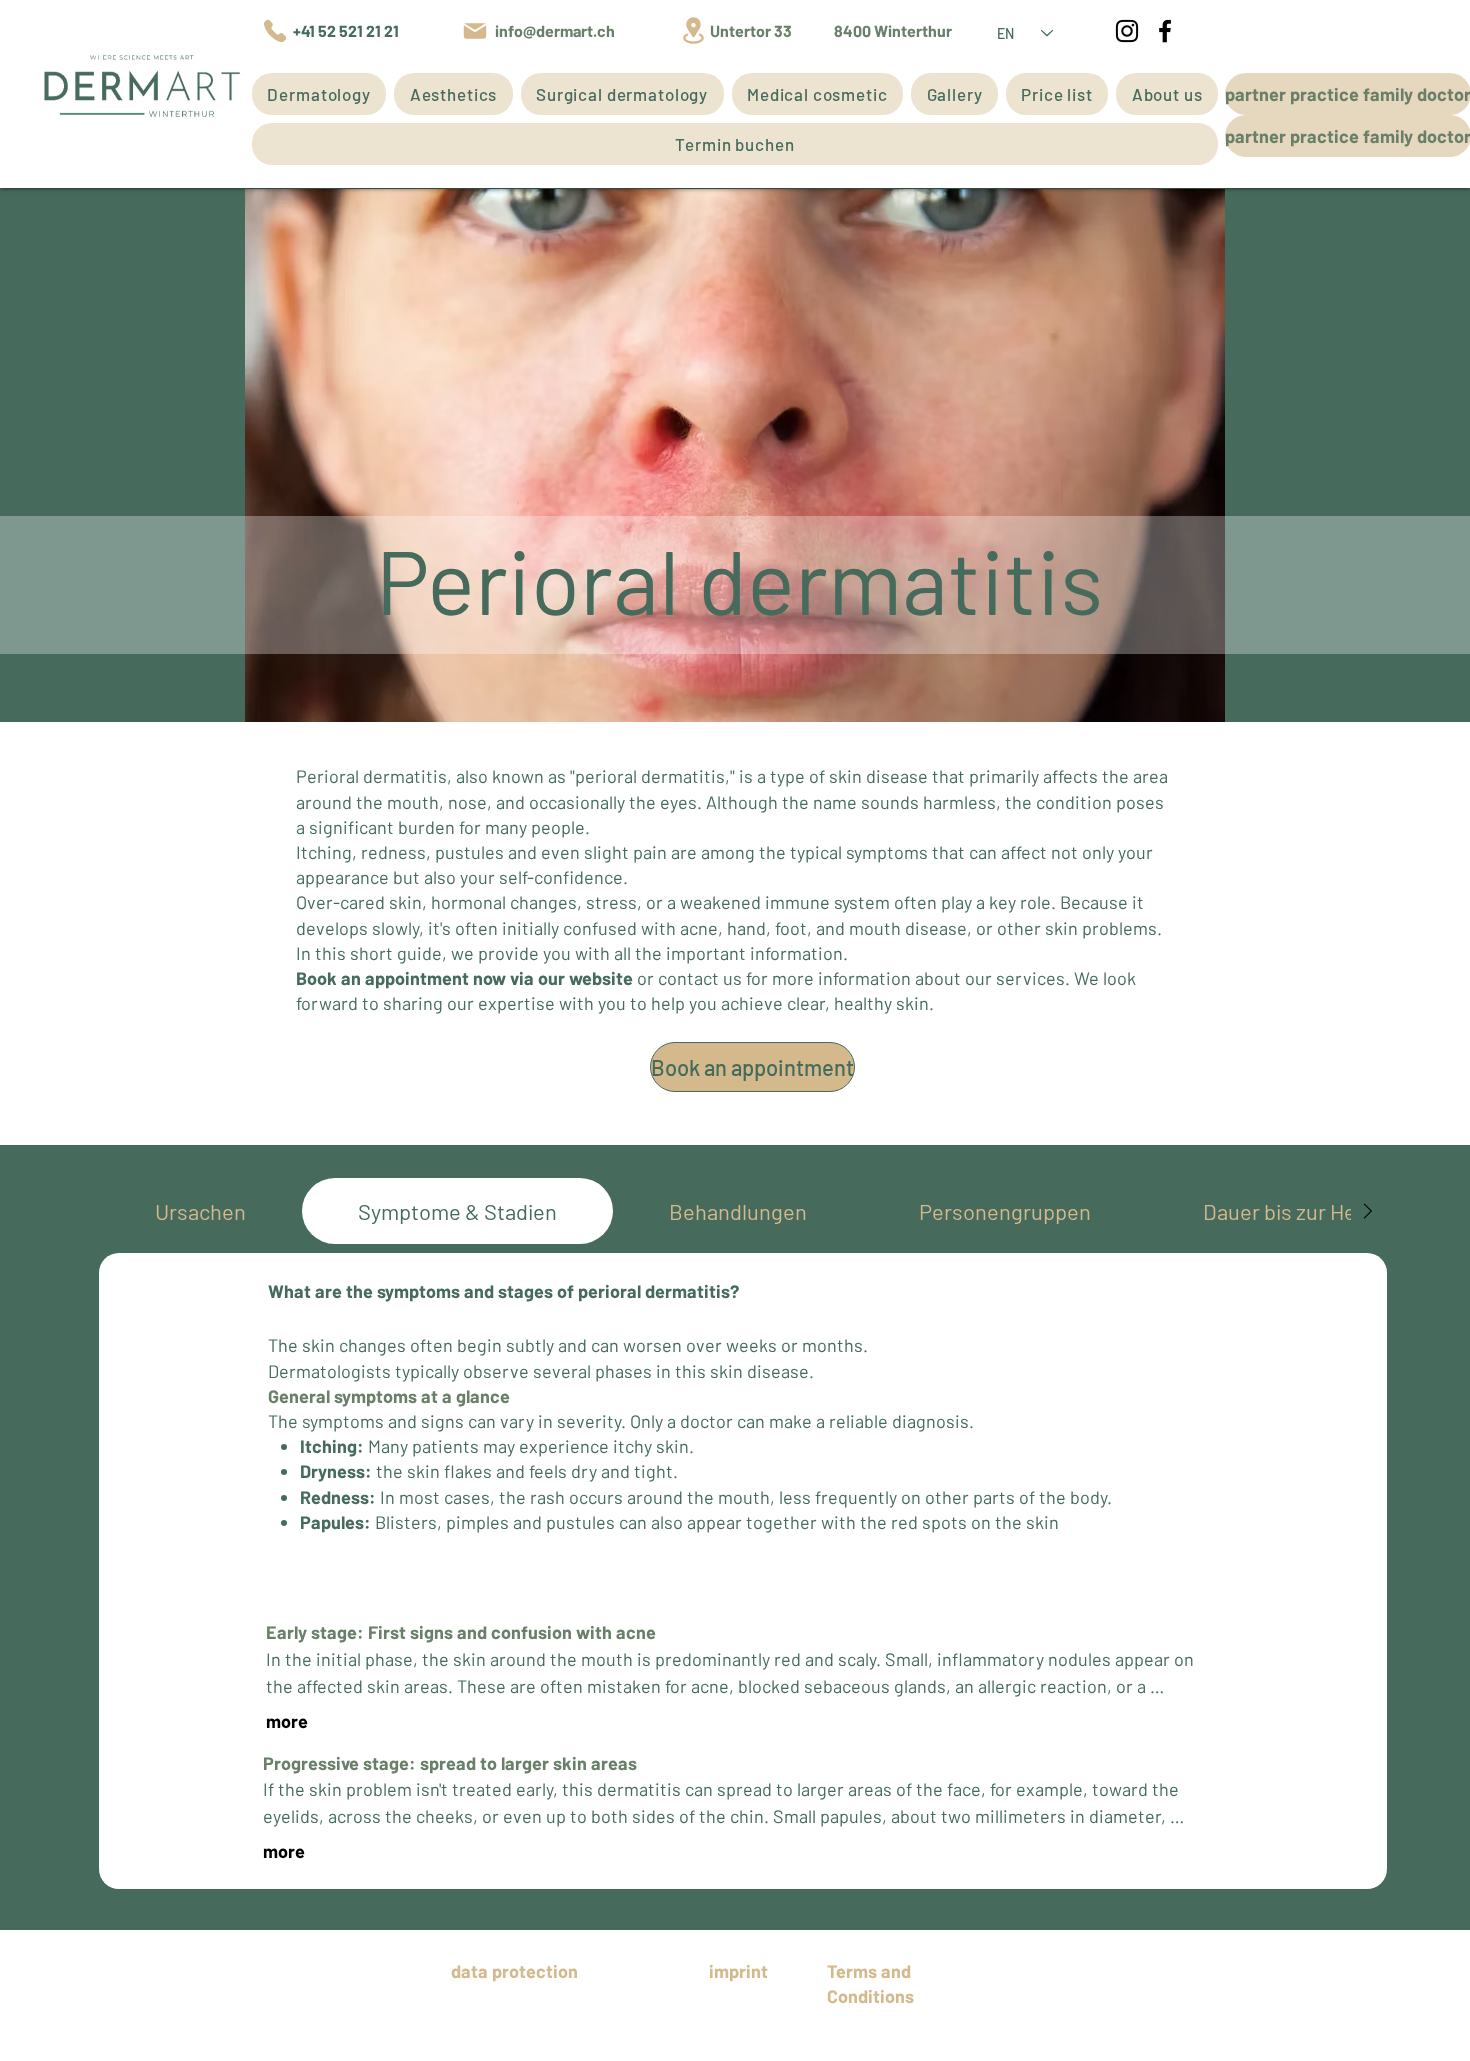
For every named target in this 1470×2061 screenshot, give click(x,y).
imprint (738, 1971)
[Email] (475, 31)
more (287, 1721)
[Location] (693, 30)
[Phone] (275, 31)
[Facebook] (1165, 31)
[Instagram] (1127, 31)
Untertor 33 (752, 30)
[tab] (200, 1211)
